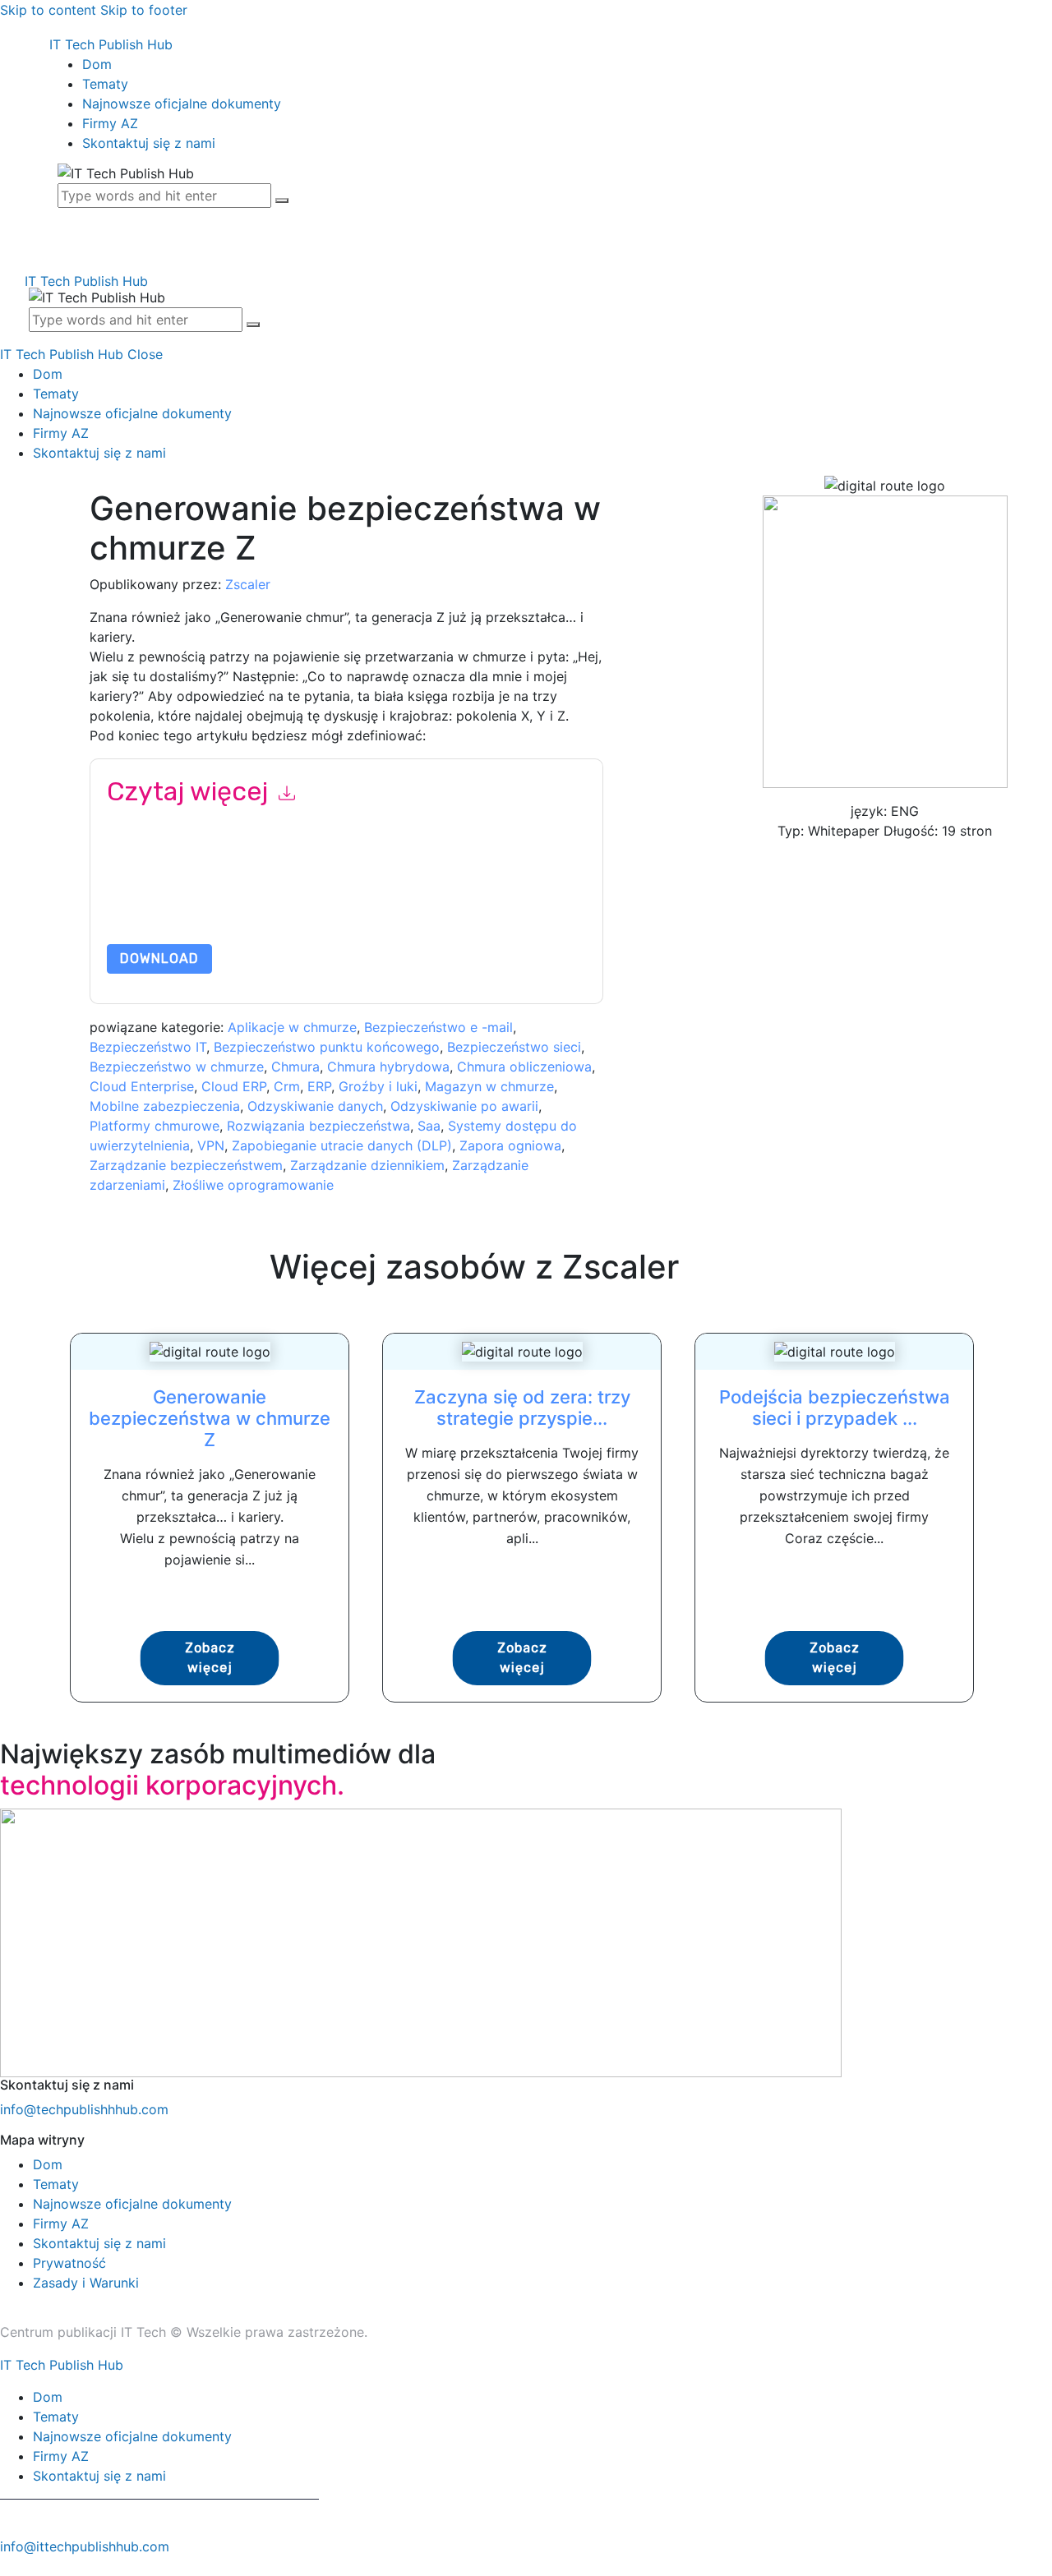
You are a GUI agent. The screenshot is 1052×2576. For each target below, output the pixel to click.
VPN (211, 1145)
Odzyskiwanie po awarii (464, 1106)
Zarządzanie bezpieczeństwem (186, 1165)
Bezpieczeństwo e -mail (438, 1027)
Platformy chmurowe (155, 1126)
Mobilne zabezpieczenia (165, 1106)
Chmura (295, 1067)
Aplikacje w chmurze (292, 1027)
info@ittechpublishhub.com (85, 2546)
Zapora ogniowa (510, 1145)
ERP (319, 1086)
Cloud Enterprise (142, 1086)
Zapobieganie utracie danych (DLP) (342, 1145)
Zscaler (248, 584)
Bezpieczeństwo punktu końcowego (327, 1047)
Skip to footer (144, 10)
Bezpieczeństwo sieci (514, 1047)
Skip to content (48, 10)
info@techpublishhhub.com (84, 2109)
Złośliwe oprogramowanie (253, 1185)
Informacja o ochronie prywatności (315, 905)
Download (159, 959)
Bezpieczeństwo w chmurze (177, 1067)
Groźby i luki (378, 1086)
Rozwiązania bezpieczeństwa (318, 1126)
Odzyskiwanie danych (315, 1106)
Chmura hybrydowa (388, 1067)
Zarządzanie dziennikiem (367, 1165)
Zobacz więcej (210, 1658)
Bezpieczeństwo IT (148, 1047)
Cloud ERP (234, 1086)
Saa (429, 1126)
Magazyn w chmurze (489, 1086)
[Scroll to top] (9, 2566)
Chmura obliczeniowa (524, 1067)
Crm (287, 1086)
